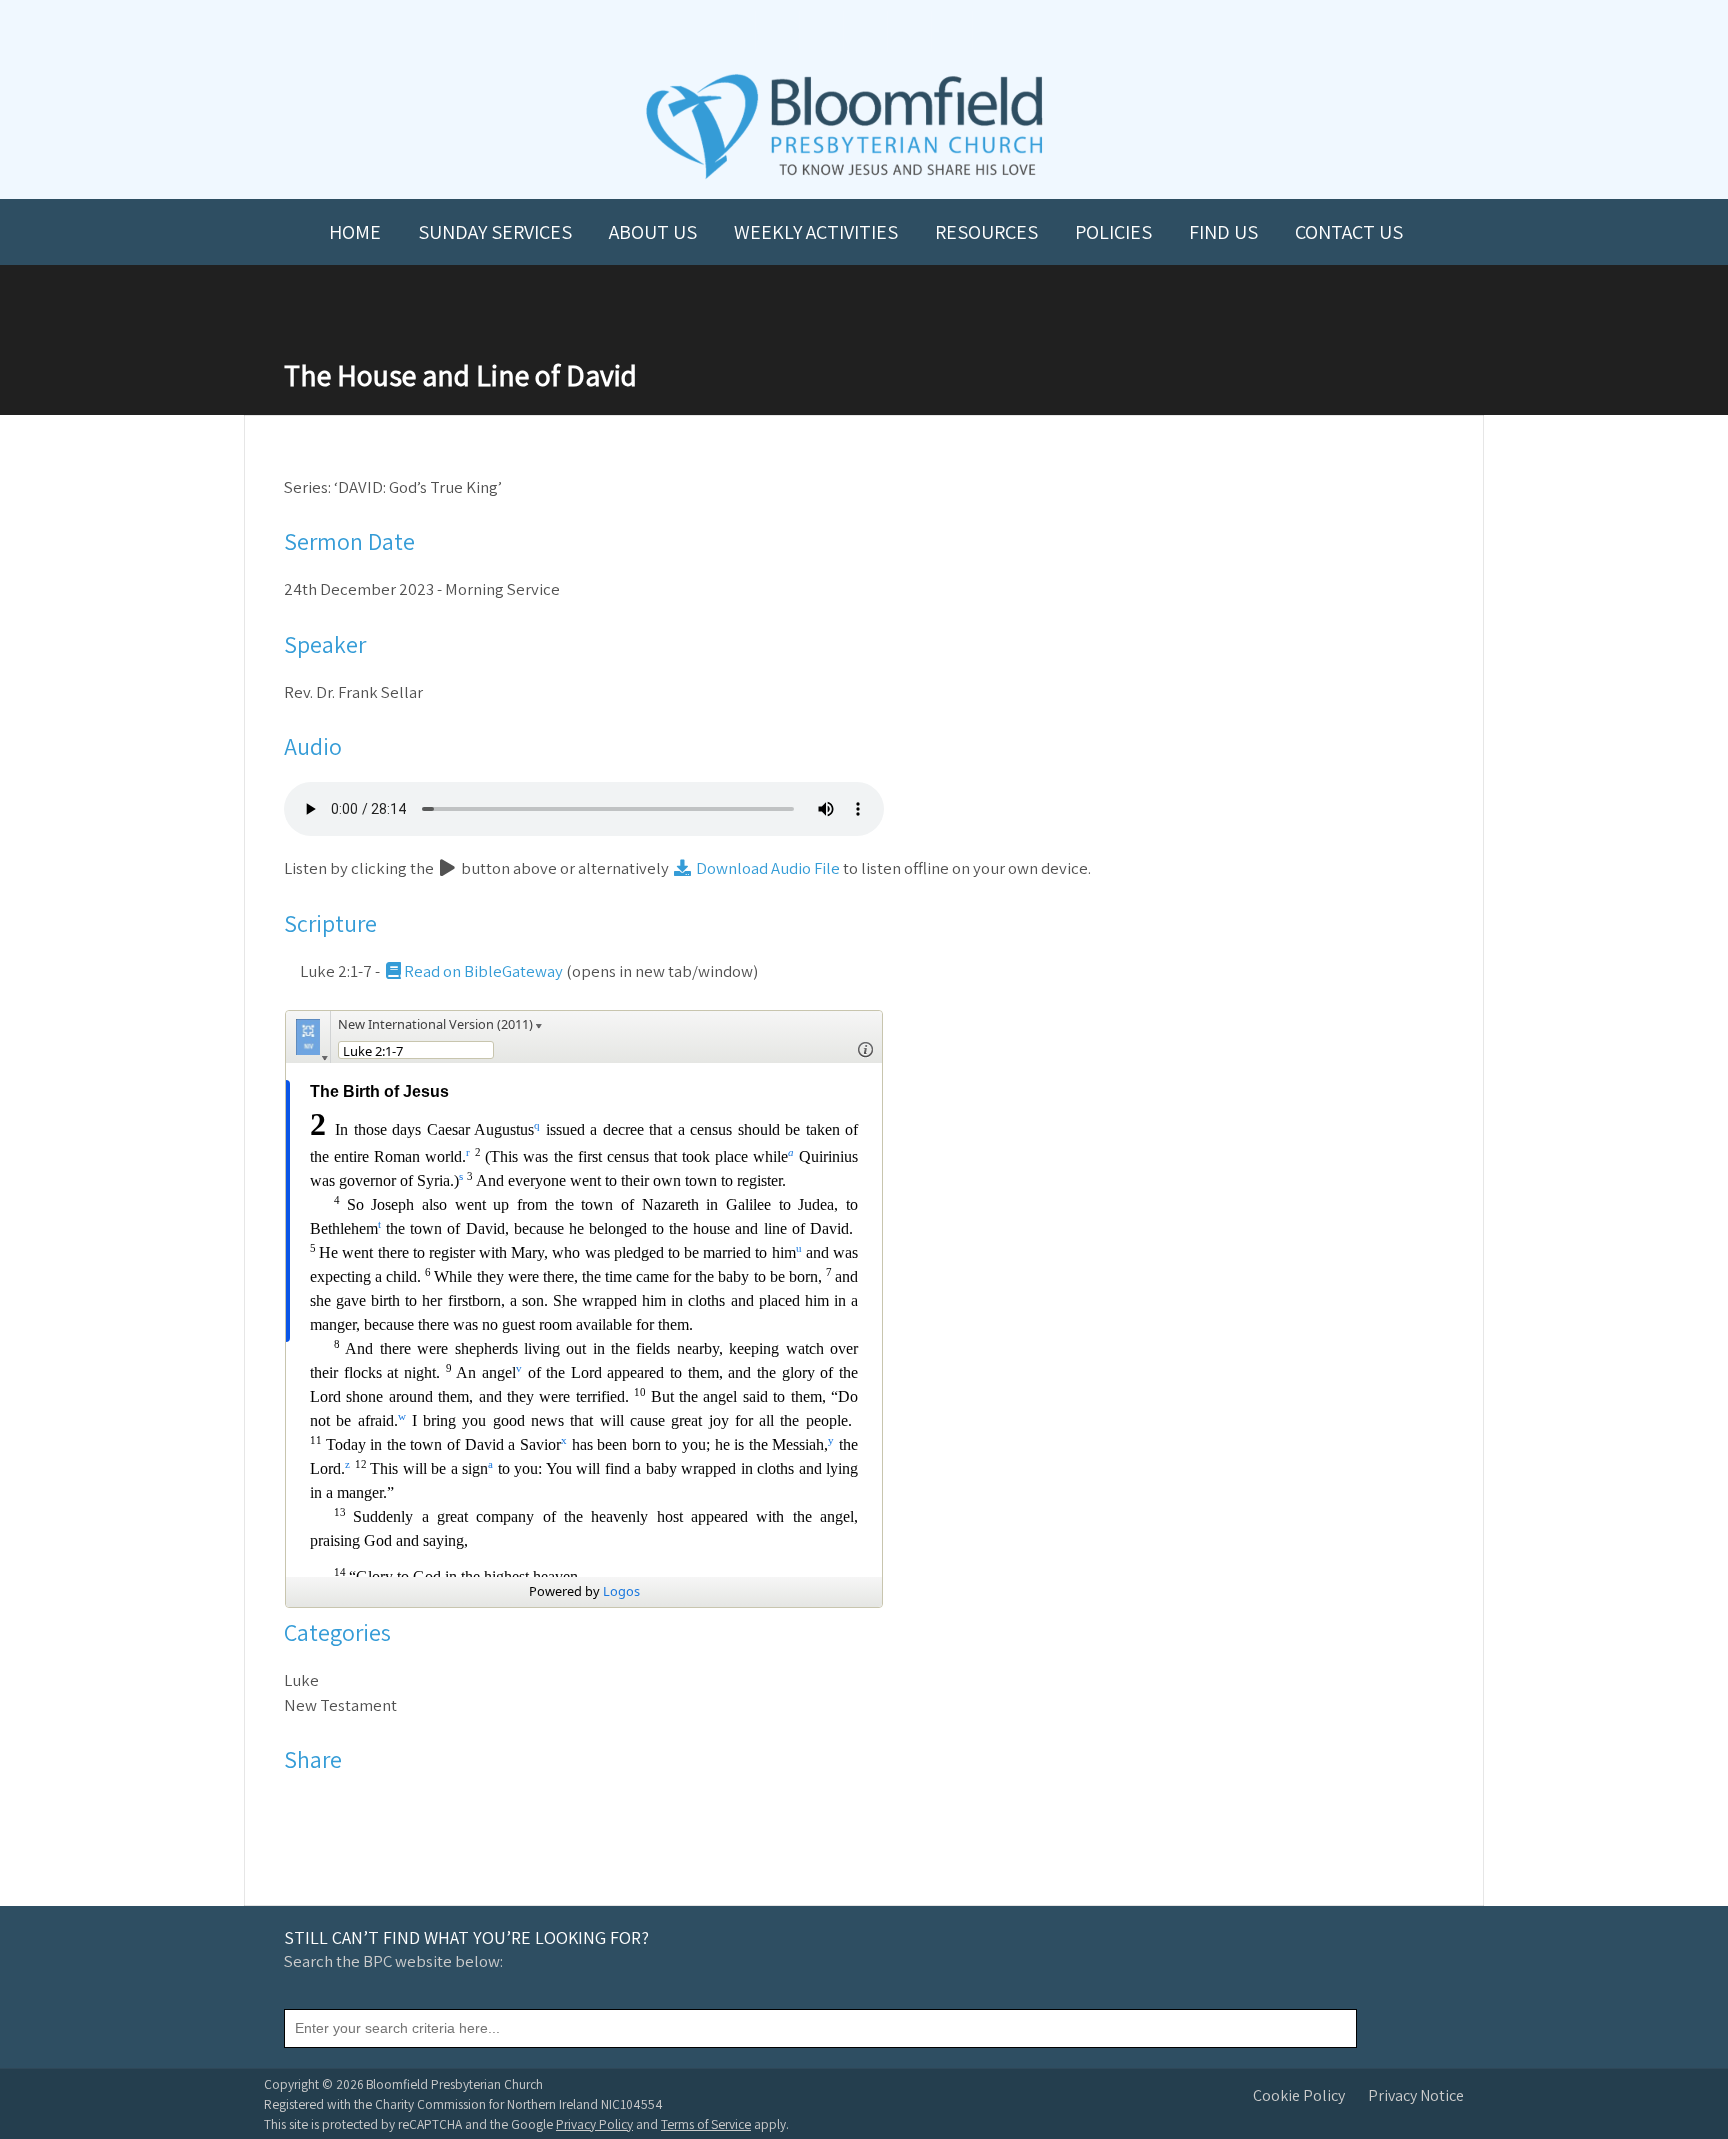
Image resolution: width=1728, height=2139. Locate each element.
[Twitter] (326, 1807)
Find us (1223, 232)
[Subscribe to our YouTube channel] (776, 31)
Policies (1113, 232)
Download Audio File (766, 868)
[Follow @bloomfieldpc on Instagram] (864, 31)
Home (355, 232)
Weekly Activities (816, 232)
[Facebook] (300, 1807)
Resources (986, 232)
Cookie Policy (1299, 2095)
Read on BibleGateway (483, 971)
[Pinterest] (352, 1807)
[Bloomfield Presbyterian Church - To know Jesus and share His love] (844, 176)
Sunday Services (495, 232)
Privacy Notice (1416, 2095)
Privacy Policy (594, 2124)
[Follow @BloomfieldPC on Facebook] (820, 31)
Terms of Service (706, 2124)
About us (653, 232)
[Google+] (378, 1807)
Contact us (1349, 232)
